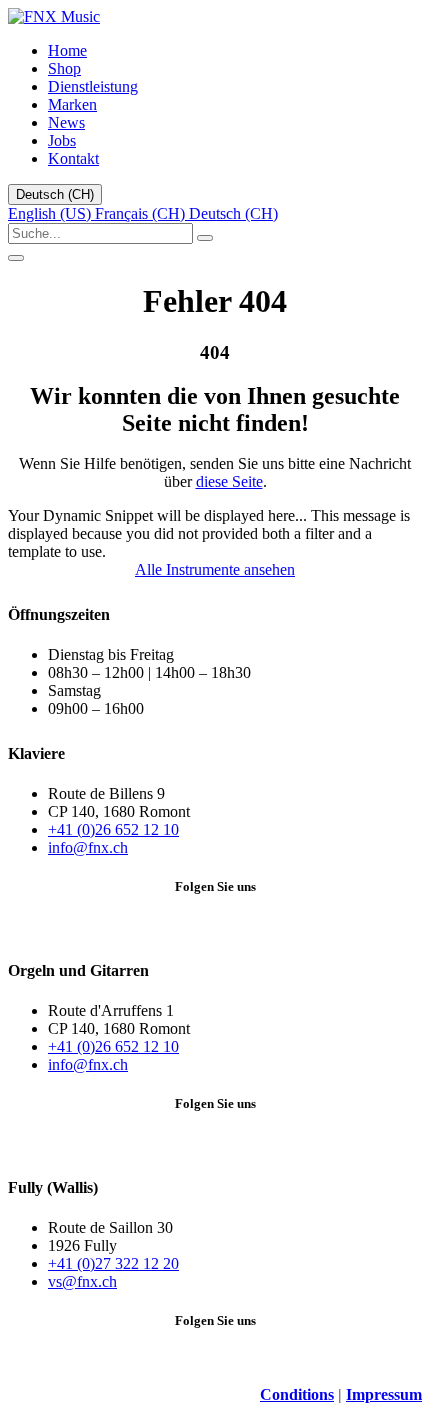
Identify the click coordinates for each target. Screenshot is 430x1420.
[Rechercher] (205, 238)
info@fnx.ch (88, 847)
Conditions (297, 1394)
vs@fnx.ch (82, 1281)
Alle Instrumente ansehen (215, 569)
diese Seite (229, 481)
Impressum (384, 1394)
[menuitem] (67, 50)
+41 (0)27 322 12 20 (113, 1263)
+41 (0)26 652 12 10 (113, 829)
